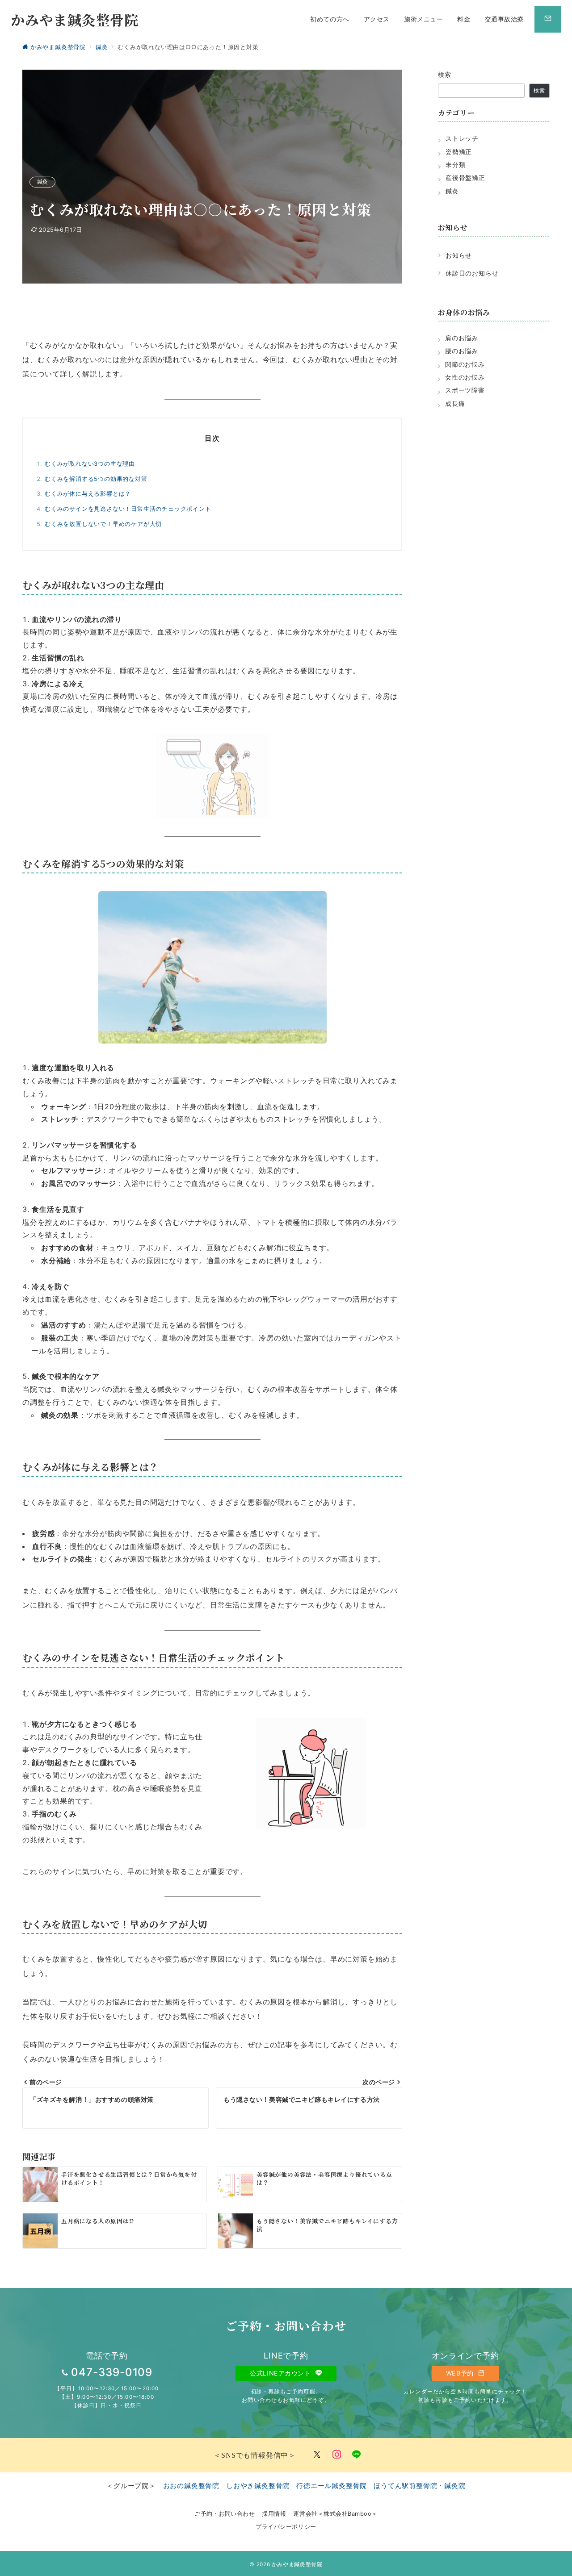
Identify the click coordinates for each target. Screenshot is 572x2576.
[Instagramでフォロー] (337, 2455)
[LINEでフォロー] (357, 2455)
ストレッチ (462, 138)
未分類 (455, 165)
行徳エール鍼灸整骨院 (332, 2486)
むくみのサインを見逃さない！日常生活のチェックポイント (128, 509)
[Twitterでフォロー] (317, 2455)
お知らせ (459, 255)
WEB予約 (461, 2373)
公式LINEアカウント (281, 2373)
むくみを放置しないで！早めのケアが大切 (103, 524)
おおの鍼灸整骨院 (191, 2486)
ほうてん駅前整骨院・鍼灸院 (419, 2486)
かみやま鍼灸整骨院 (75, 19)
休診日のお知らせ (472, 273)
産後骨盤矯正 (465, 177)
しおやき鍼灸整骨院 (258, 2486)
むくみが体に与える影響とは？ (88, 494)
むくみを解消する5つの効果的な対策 (96, 479)
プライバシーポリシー (286, 2527)
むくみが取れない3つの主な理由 (90, 464)
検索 (445, 74)
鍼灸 (42, 182)
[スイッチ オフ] (548, 19)
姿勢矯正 (459, 152)
